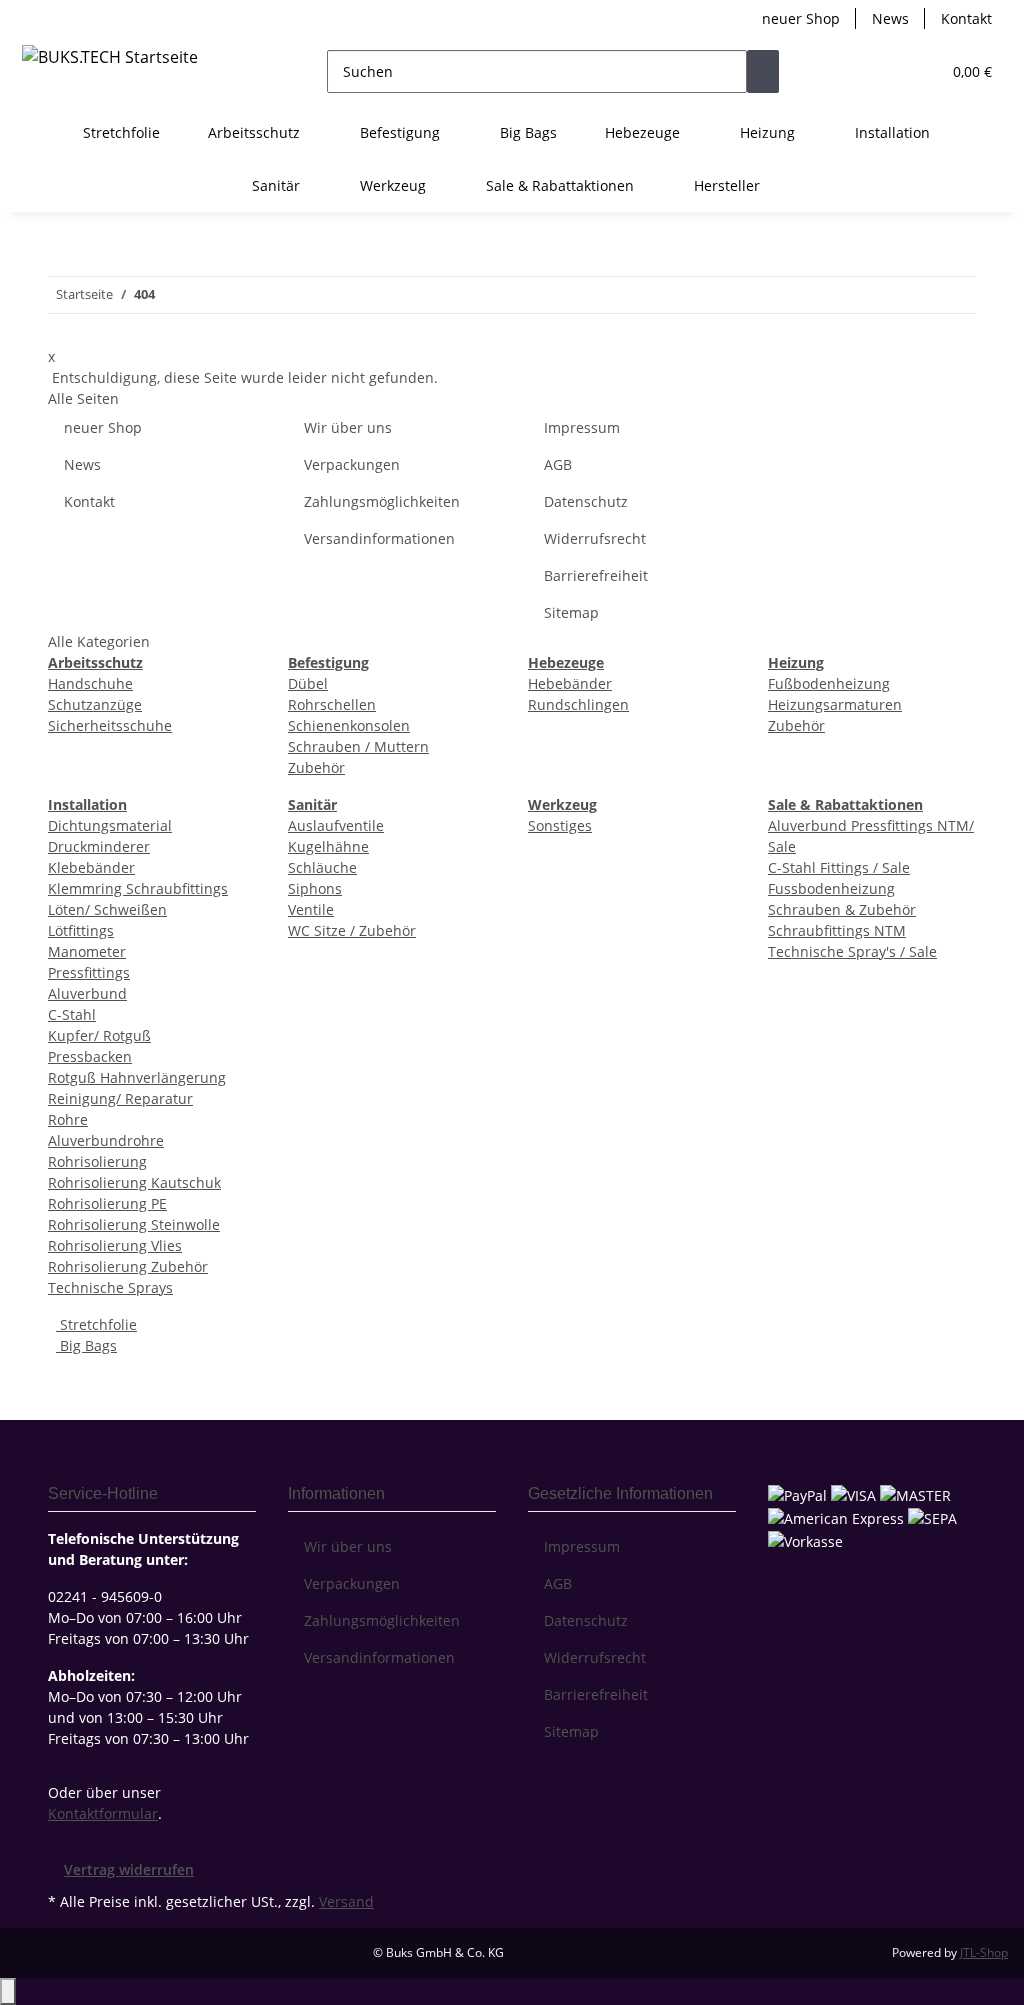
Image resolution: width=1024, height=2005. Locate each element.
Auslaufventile (336, 825)
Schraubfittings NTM (837, 930)
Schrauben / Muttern (358, 746)
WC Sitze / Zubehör (352, 930)
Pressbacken (90, 1056)
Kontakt (966, 18)
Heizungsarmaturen (835, 704)
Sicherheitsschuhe (110, 725)
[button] (885, 71)
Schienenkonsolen (349, 725)
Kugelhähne (328, 846)
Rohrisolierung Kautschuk (134, 1182)
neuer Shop (801, 18)
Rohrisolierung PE (107, 1203)
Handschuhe (90, 683)
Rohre (68, 1119)
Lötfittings (81, 930)
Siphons (315, 888)
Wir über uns (348, 427)
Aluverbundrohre (106, 1140)
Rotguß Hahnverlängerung (137, 1077)
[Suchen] (763, 71)
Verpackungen (352, 464)
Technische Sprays (110, 1287)
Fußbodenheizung (829, 683)
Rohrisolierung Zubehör (128, 1266)
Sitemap (571, 612)
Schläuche (322, 867)
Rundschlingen (578, 704)
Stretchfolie (96, 1324)
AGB (558, 464)
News (890, 18)
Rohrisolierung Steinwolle (134, 1224)
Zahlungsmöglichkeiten (382, 501)
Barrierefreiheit (596, 575)
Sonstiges (560, 825)
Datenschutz (586, 501)
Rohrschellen (332, 704)
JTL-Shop (984, 1952)
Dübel (308, 683)
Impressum (582, 427)
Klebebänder (91, 867)
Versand (346, 1901)
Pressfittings (89, 972)
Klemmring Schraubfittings (138, 888)
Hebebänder (570, 683)
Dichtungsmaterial (110, 825)
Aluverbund (87, 993)
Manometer (87, 951)
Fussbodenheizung (831, 888)
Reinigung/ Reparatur (120, 1098)
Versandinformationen (379, 538)
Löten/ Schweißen (107, 909)
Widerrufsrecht (595, 538)
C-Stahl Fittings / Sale (839, 867)
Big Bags (86, 1345)
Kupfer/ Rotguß (99, 1035)
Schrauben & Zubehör (842, 909)
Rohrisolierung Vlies (115, 1245)
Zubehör (316, 767)
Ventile (311, 909)
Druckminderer (99, 846)
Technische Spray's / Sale (852, 951)
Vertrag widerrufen (129, 1869)
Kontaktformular (103, 1813)
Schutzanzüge (95, 704)
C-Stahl (72, 1014)
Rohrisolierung (97, 1161)
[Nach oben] (8, 1991)
